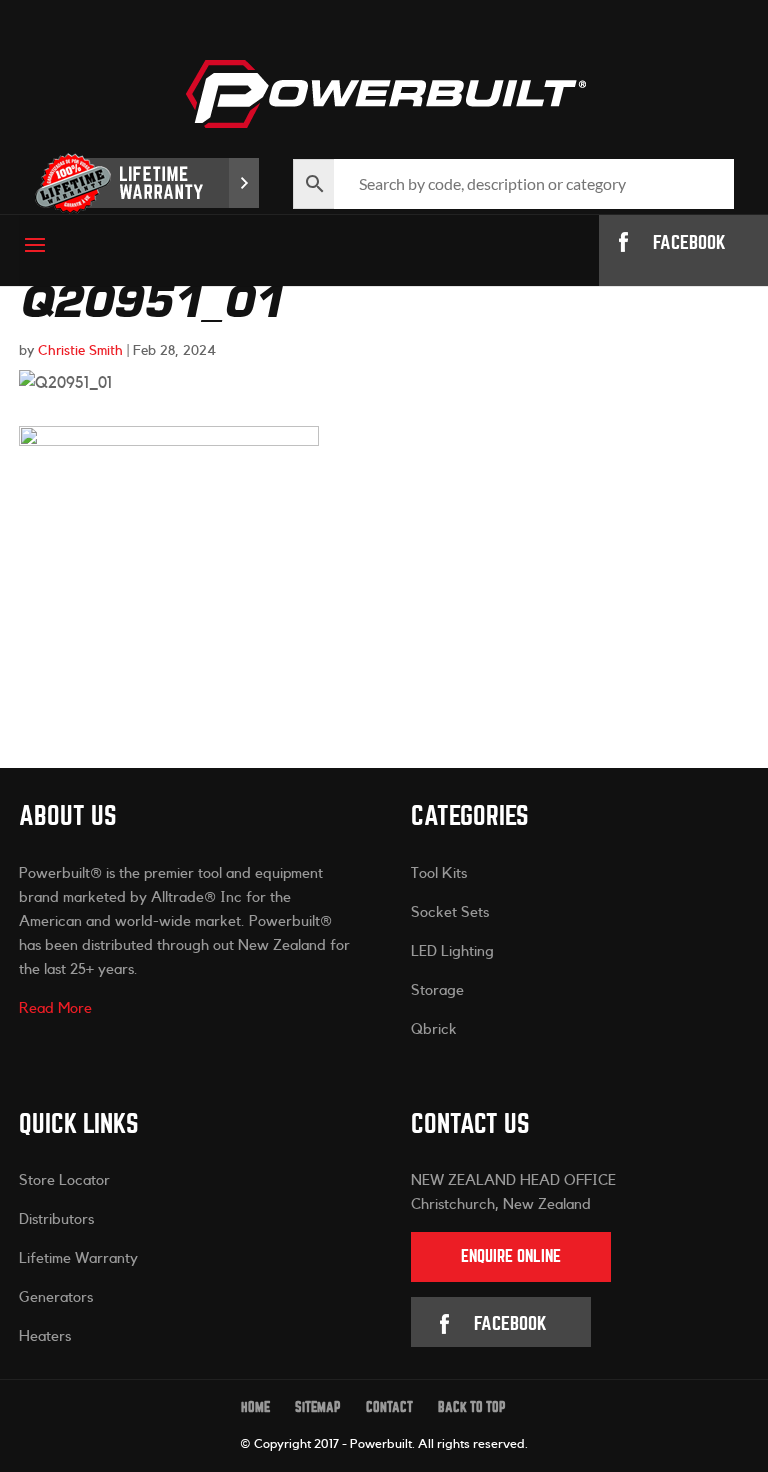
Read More (55, 1008)
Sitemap (318, 1407)
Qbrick (434, 1029)
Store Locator (64, 1180)
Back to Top (472, 1407)
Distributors (56, 1219)
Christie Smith (80, 351)
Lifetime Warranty (78, 1258)
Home (255, 1407)
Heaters (45, 1336)
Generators (56, 1297)
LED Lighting (452, 951)
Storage (437, 990)
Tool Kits (439, 873)
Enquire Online (511, 1256)
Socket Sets (450, 912)
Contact (389, 1407)
